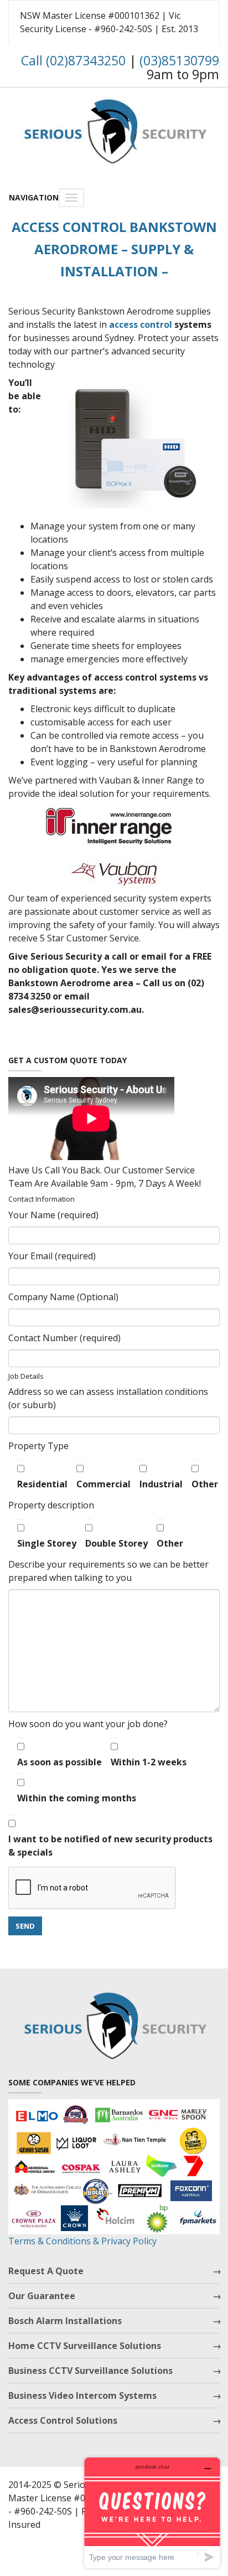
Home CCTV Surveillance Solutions (85, 2346)
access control (141, 324)
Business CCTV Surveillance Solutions (90, 2371)
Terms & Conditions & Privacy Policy (82, 2241)
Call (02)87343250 (73, 60)
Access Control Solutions (63, 2420)
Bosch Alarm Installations (65, 2321)
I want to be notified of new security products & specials (110, 1846)
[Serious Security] (114, 129)
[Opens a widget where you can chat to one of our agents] (152, 2513)
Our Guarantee (42, 2296)
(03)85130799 (179, 60)
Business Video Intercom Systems (82, 2395)
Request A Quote (46, 2271)
